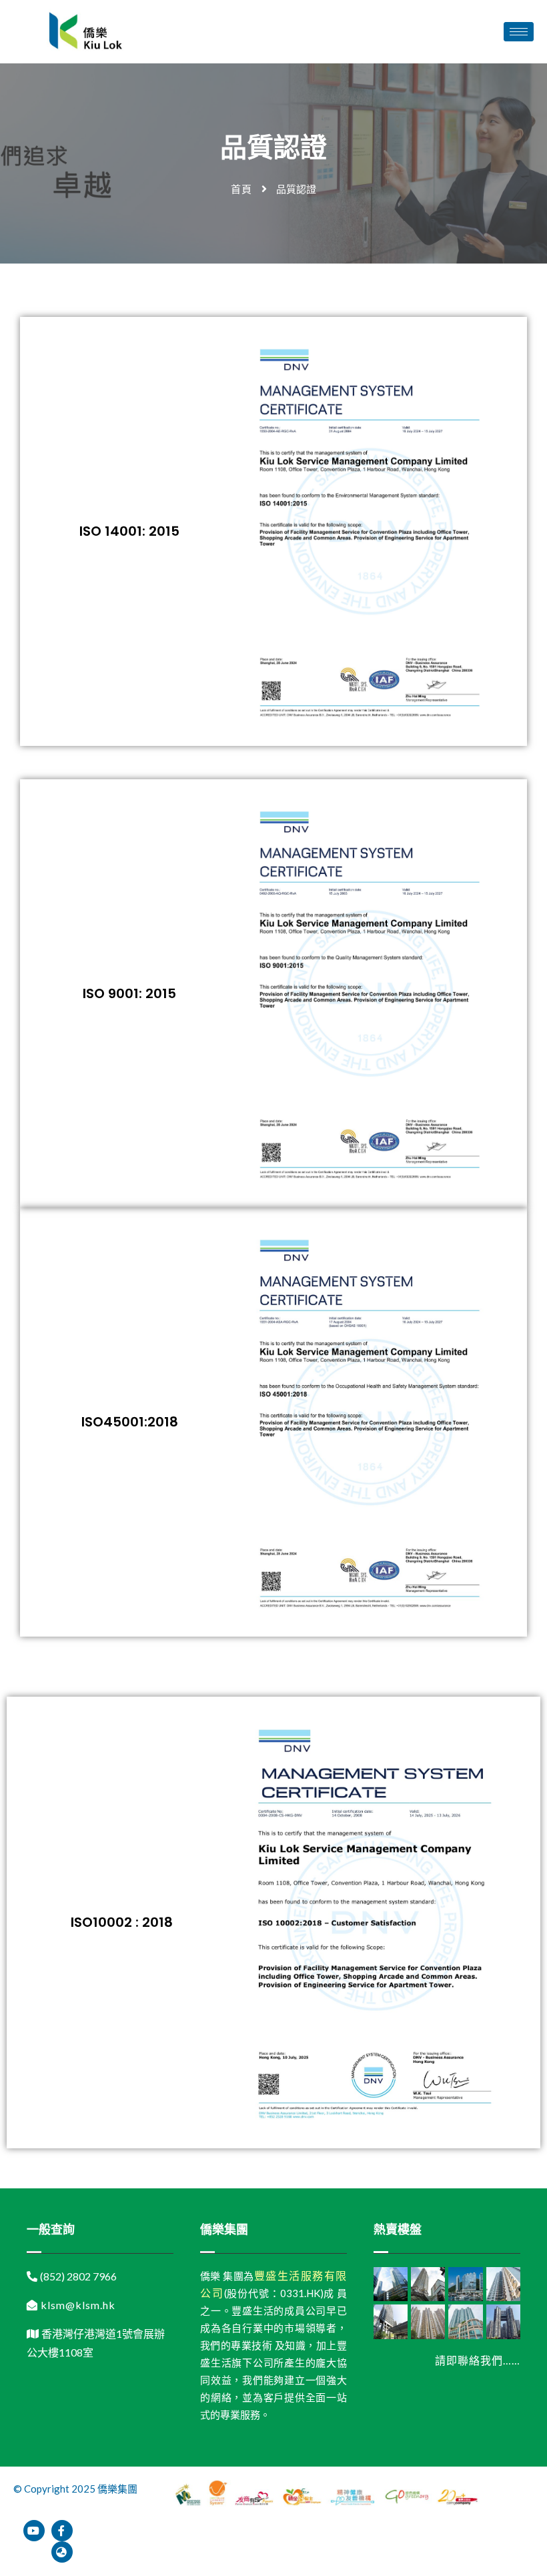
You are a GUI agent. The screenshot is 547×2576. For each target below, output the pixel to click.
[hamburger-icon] (519, 32)
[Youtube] (34, 2531)
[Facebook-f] (62, 2531)
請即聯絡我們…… (478, 2360)
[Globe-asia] (62, 2552)
